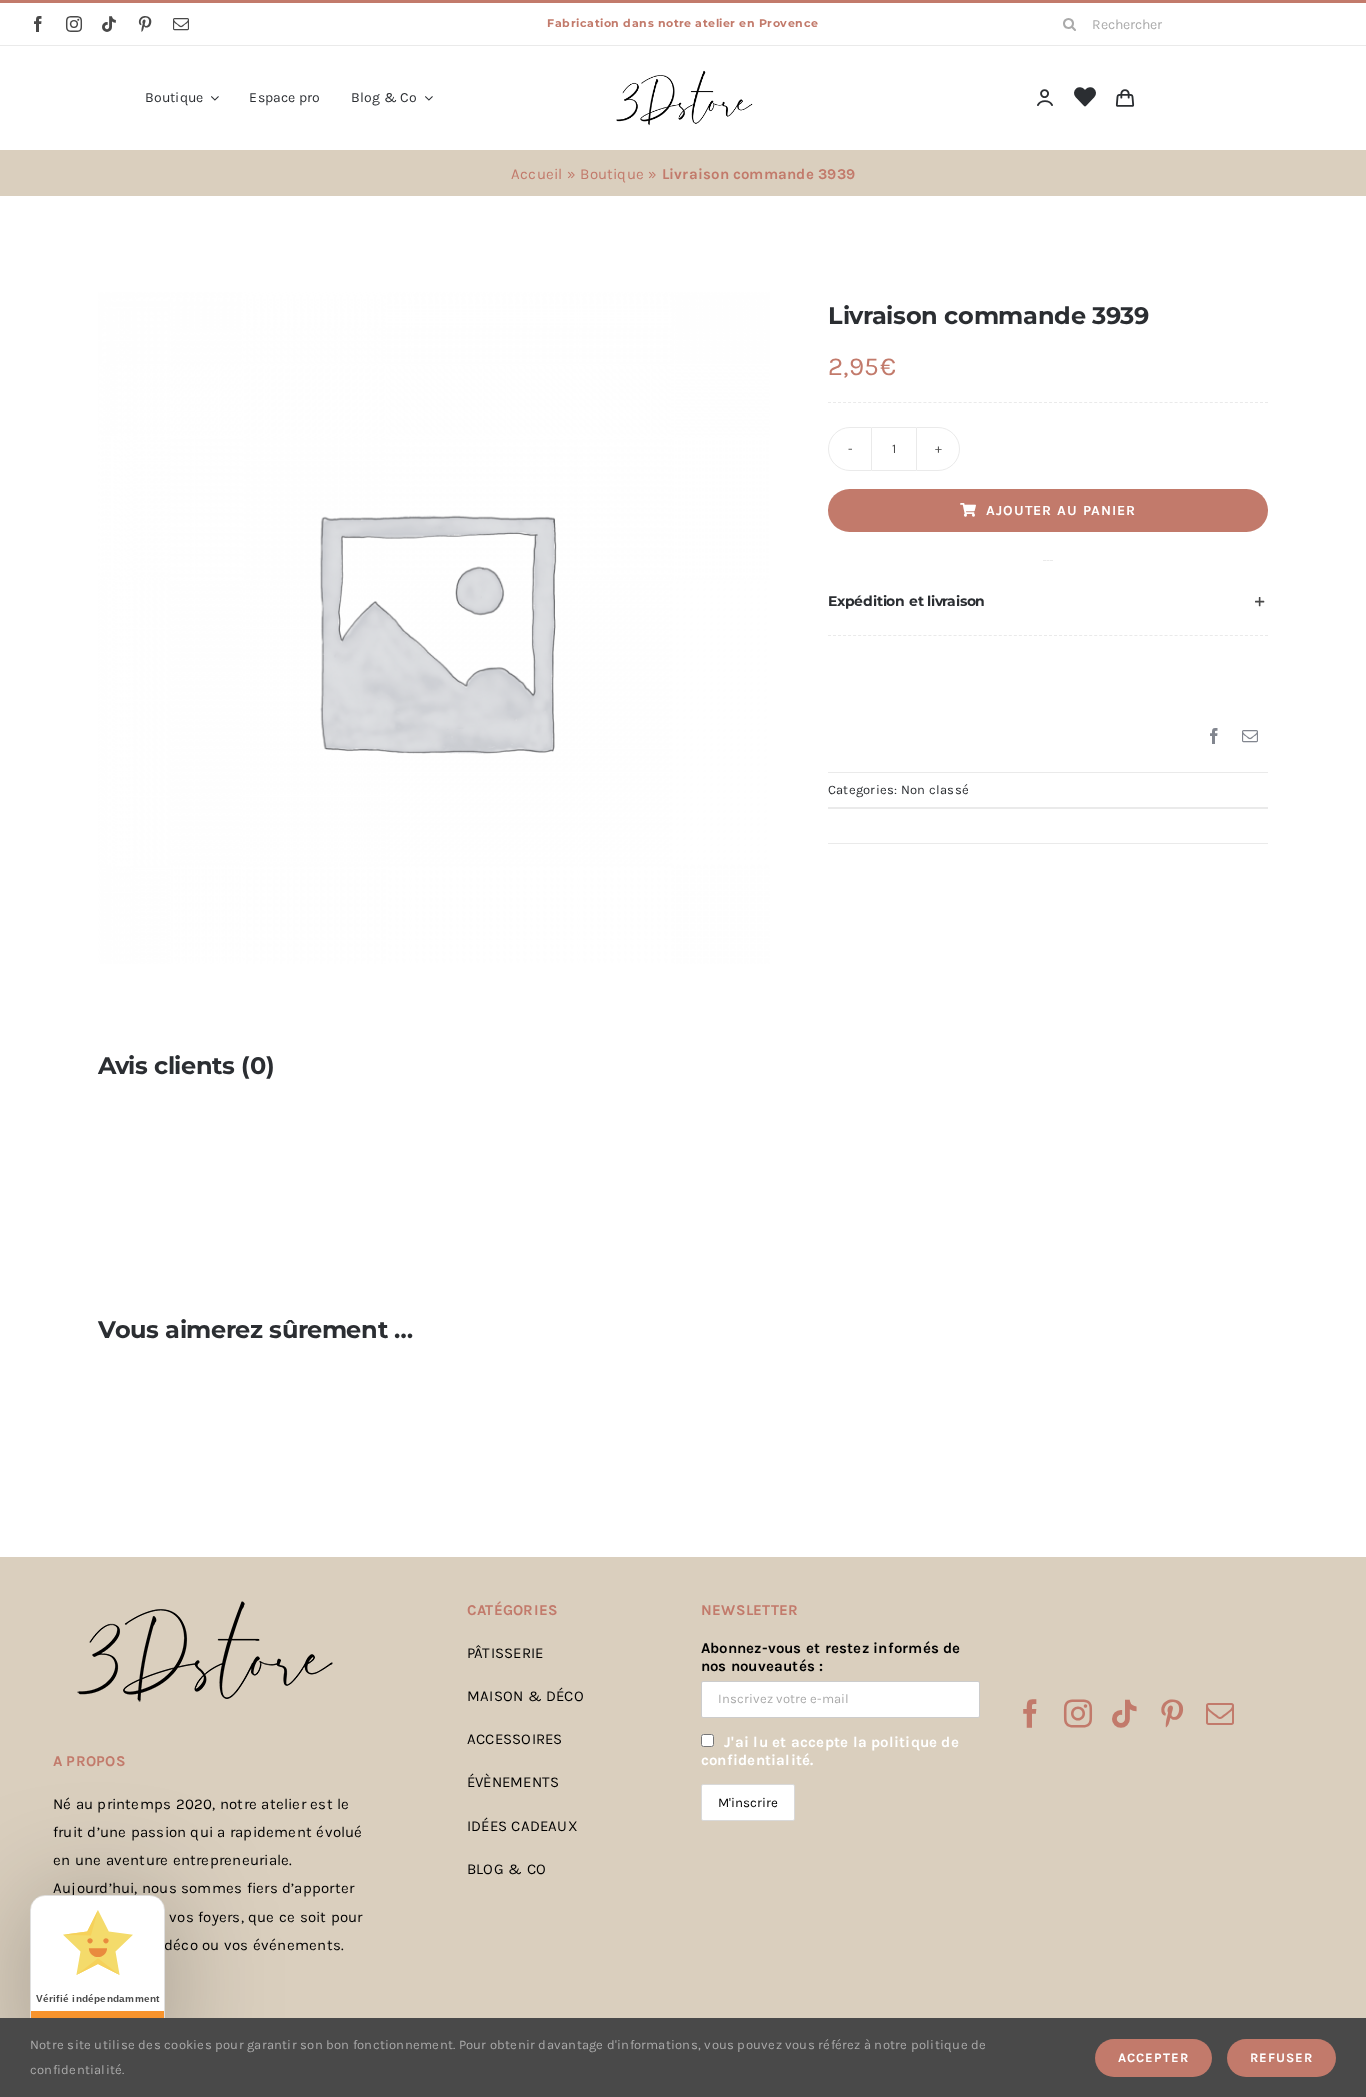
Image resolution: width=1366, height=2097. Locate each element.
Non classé (935, 789)
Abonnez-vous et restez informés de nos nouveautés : (831, 1657)
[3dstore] (683, 75)
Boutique (612, 174)
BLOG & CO (506, 1869)
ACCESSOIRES (514, 1739)
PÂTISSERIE (505, 1653)
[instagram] (74, 24)
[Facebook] (1214, 737)
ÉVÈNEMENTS (513, 1782)
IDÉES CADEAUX (522, 1826)
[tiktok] (109, 24)
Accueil (537, 174)
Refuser (1281, 2057)
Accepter (1153, 2057)
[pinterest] (145, 24)
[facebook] (38, 24)
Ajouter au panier (1061, 510)
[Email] (1250, 737)
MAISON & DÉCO (525, 1696)
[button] (1048, 602)
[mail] (181, 24)
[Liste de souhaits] (1085, 98)
